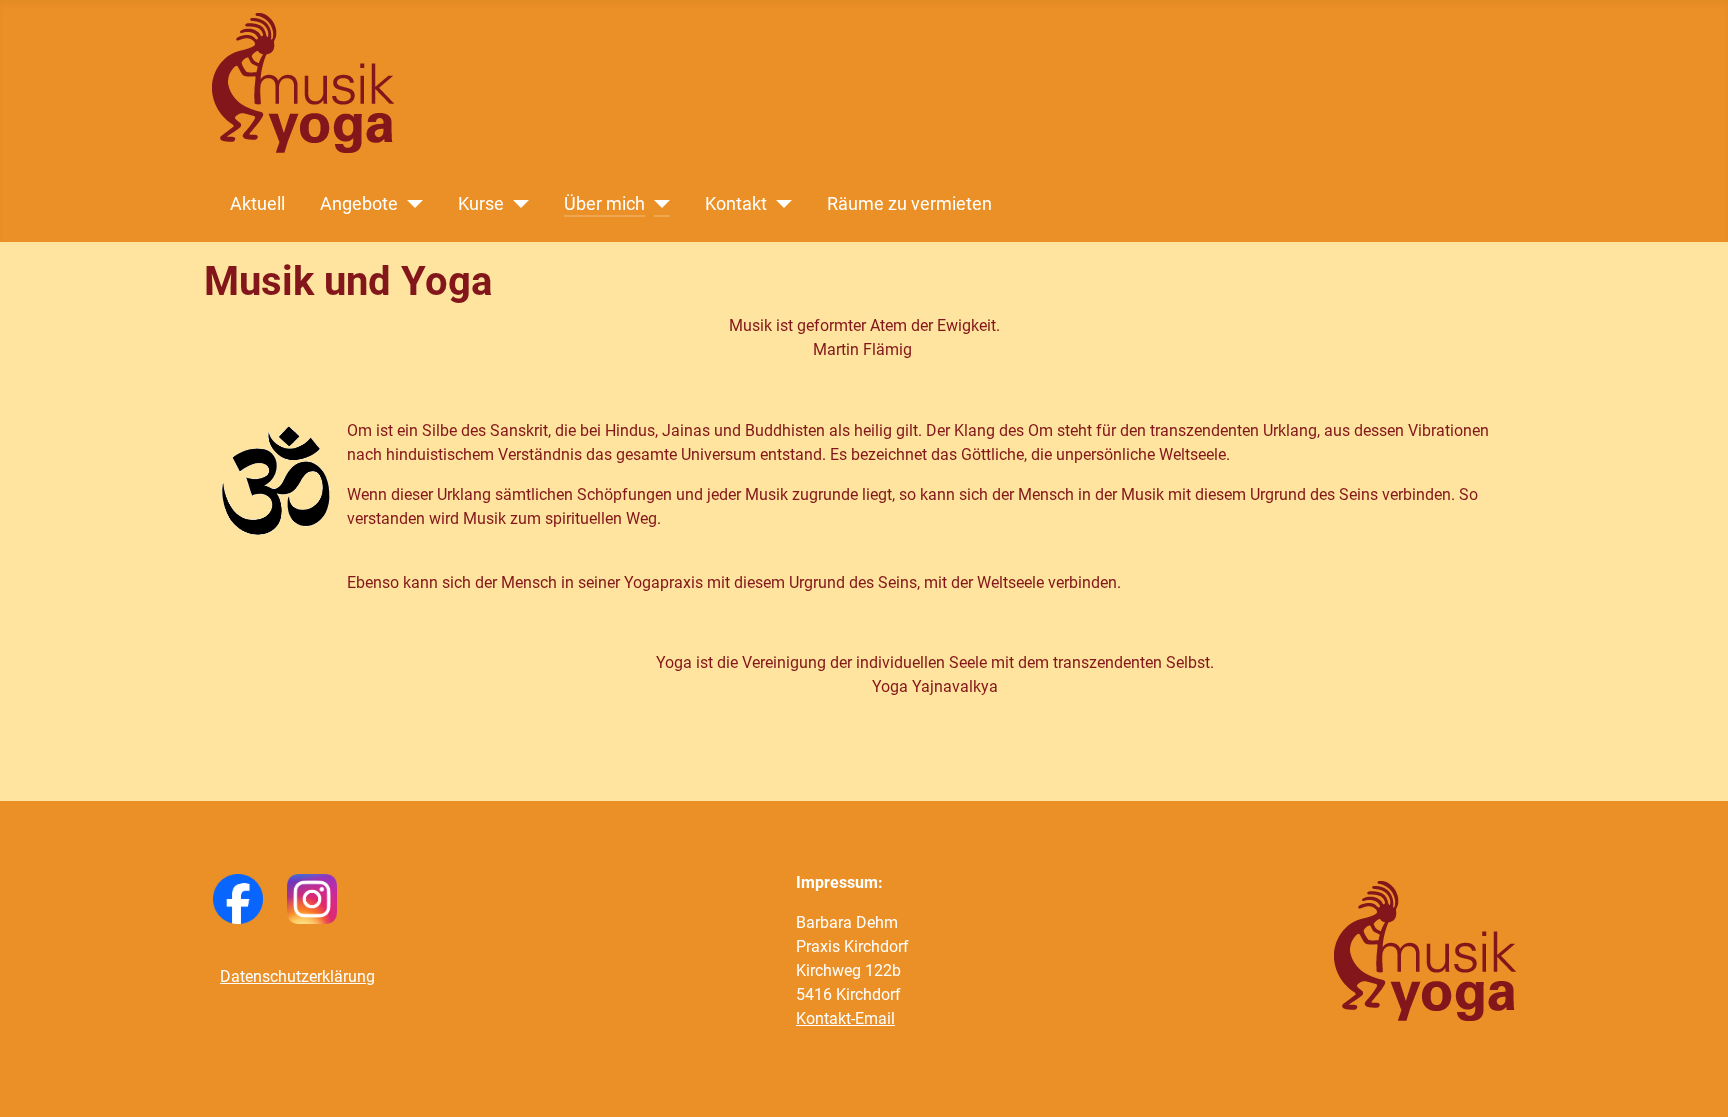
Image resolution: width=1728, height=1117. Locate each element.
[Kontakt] (779, 204)
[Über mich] (657, 204)
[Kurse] (516, 204)
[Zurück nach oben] (1693, 1080)
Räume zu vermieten (909, 204)
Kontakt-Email (845, 1018)
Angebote (359, 204)
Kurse (481, 204)
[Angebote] (410, 204)
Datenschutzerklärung (297, 976)
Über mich (604, 204)
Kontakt (736, 204)
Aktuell (257, 204)
